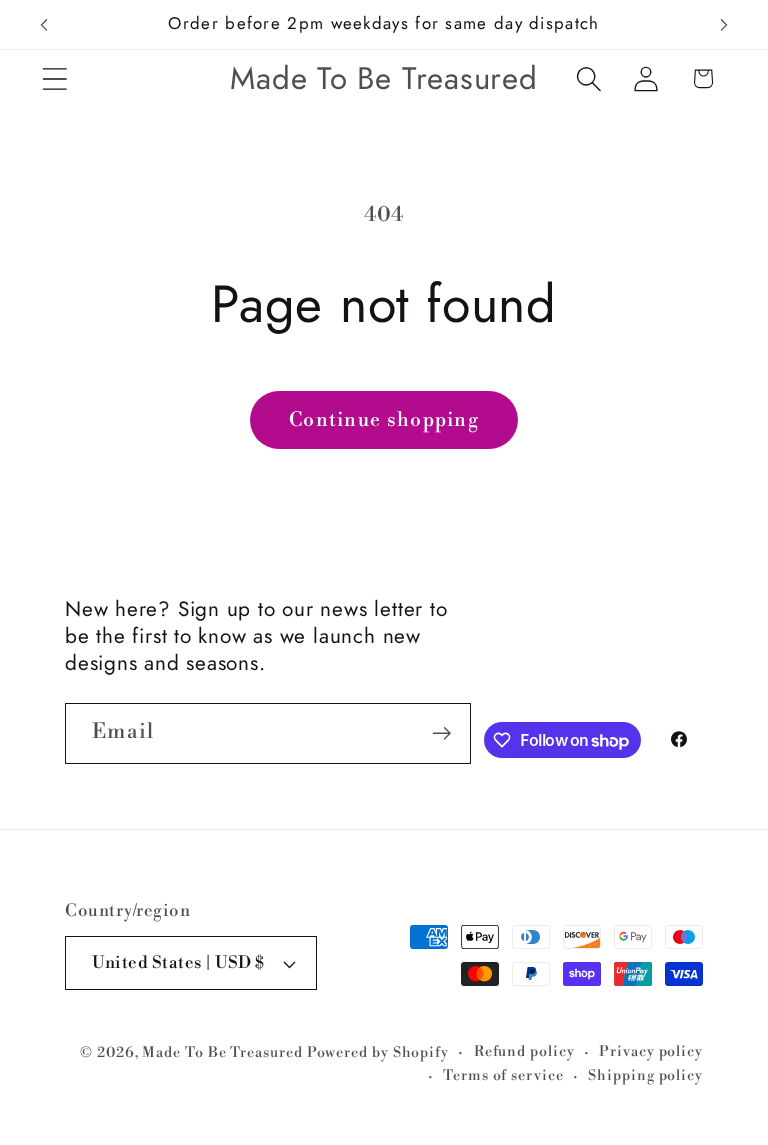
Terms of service (503, 1076)
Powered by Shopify (378, 1053)
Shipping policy (645, 1076)
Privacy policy (651, 1052)
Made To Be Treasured (222, 1053)
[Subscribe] (441, 733)
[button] (54, 78)
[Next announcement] (724, 25)
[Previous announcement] (44, 25)
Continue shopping (384, 420)
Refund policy (524, 1052)
